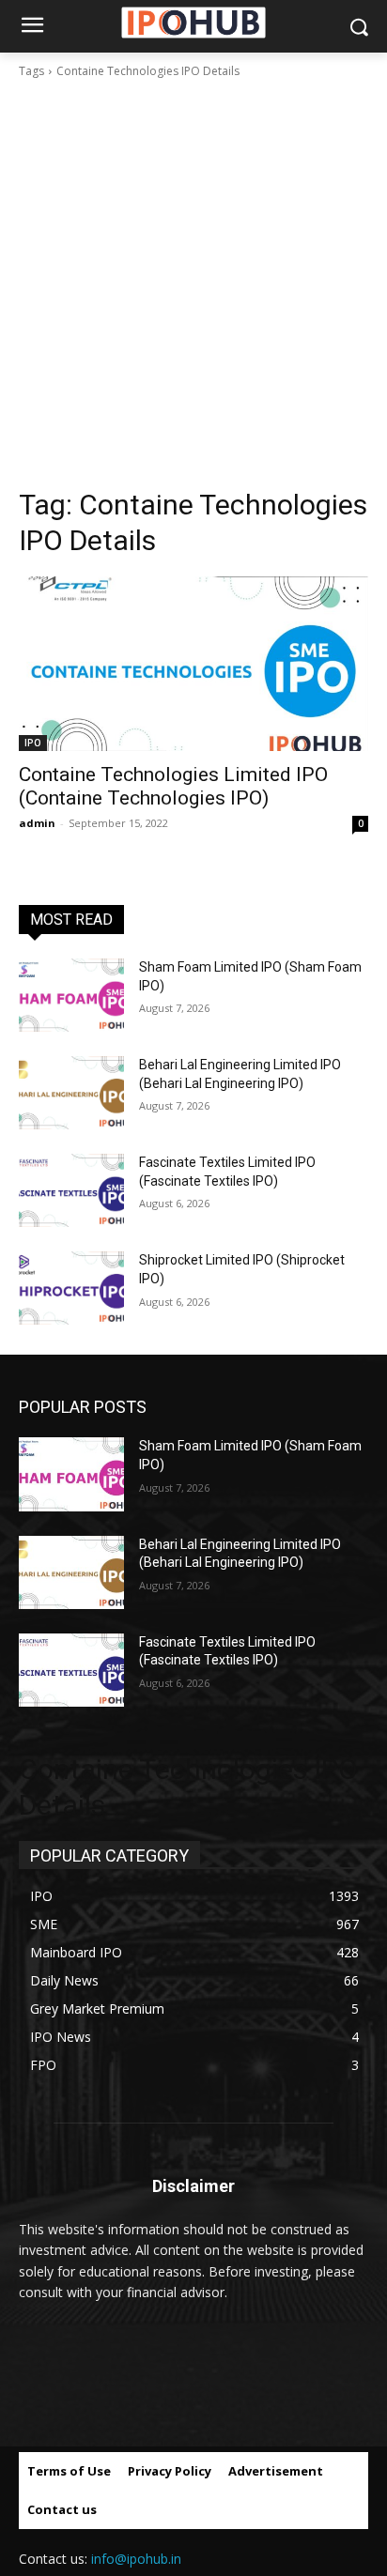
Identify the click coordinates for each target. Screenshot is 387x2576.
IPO (33, 743)
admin (37, 823)
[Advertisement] (193, 284)
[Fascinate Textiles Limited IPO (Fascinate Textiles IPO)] (71, 1190)
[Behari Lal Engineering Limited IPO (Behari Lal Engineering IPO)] (71, 1093)
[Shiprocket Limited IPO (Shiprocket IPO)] (71, 1288)
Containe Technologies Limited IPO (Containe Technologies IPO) (173, 786)
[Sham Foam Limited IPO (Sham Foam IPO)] (71, 995)
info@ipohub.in (136, 2559)
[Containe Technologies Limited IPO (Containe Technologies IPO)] (193, 664)
